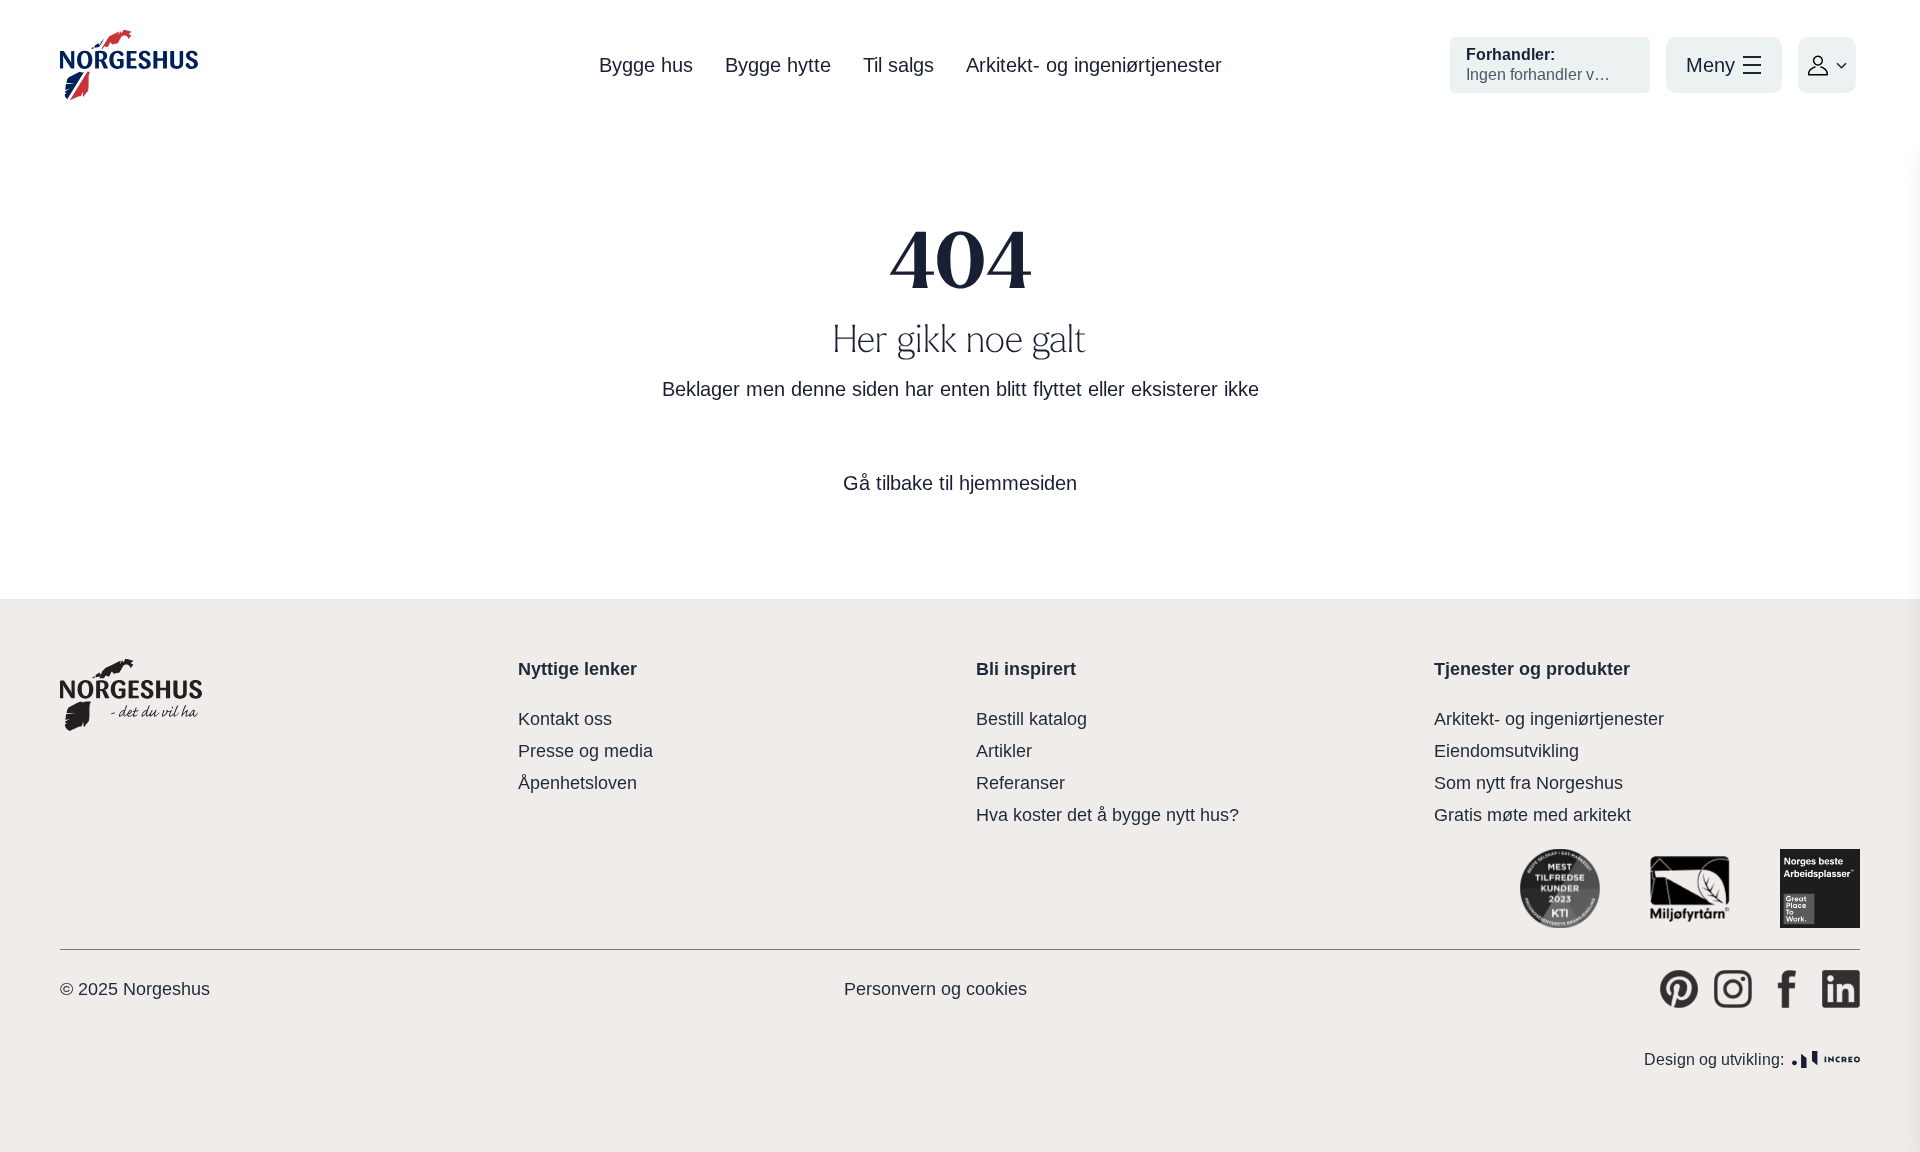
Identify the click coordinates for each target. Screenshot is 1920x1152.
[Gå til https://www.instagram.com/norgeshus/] (1733, 989)
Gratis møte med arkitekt (1532, 815)
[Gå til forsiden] (129, 65)
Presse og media (585, 751)
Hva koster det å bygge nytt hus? (1107, 815)
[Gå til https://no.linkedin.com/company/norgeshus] (1841, 989)
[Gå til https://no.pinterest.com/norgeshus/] (1679, 989)
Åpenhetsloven (577, 783)
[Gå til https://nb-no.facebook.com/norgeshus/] (1787, 989)
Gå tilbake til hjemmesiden (960, 483)
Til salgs (898, 65)
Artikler (1004, 751)
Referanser (1020, 783)
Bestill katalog (1031, 719)
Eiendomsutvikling (1506, 751)
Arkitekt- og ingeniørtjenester (1094, 65)
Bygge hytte (778, 65)
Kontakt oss (565, 719)
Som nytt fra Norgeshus (1528, 783)
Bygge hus (646, 65)
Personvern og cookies (935, 989)
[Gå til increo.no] (1826, 1059)
